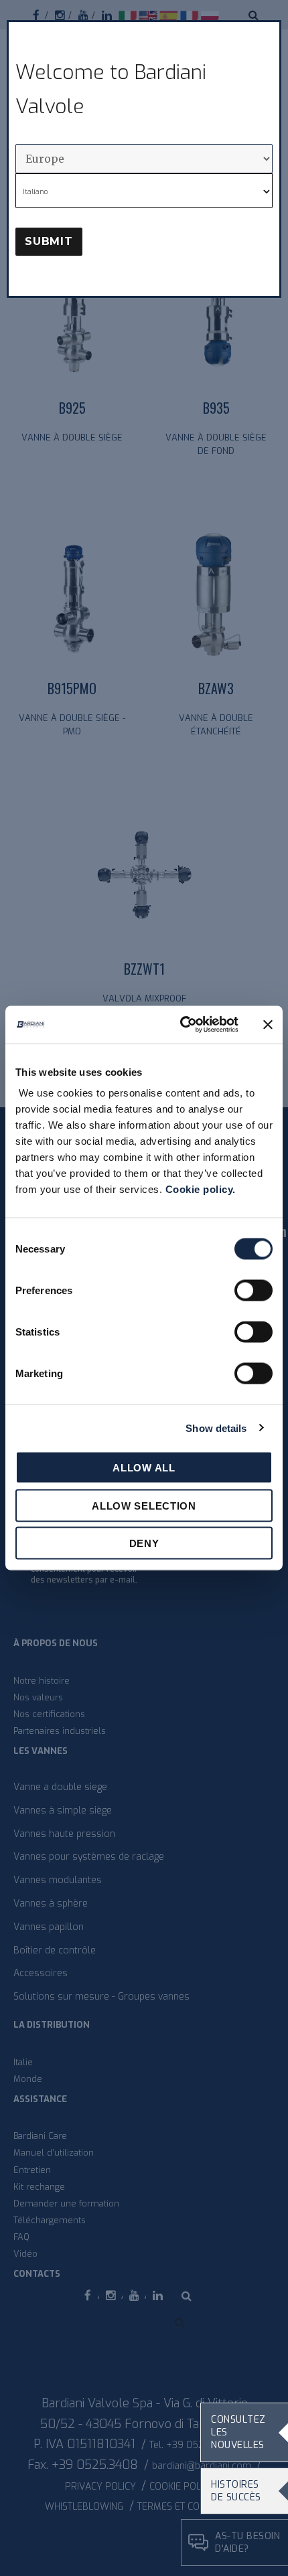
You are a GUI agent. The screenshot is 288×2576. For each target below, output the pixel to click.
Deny (144, 1543)
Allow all (144, 1468)
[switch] (254, 1291)
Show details (216, 1428)
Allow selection (144, 1505)
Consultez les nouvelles (238, 2432)
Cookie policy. (201, 1189)
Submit (49, 241)
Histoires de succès (236, 2491)
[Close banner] (268, 1024)
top (250, 2551)
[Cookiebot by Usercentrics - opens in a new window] (181, 1025)
